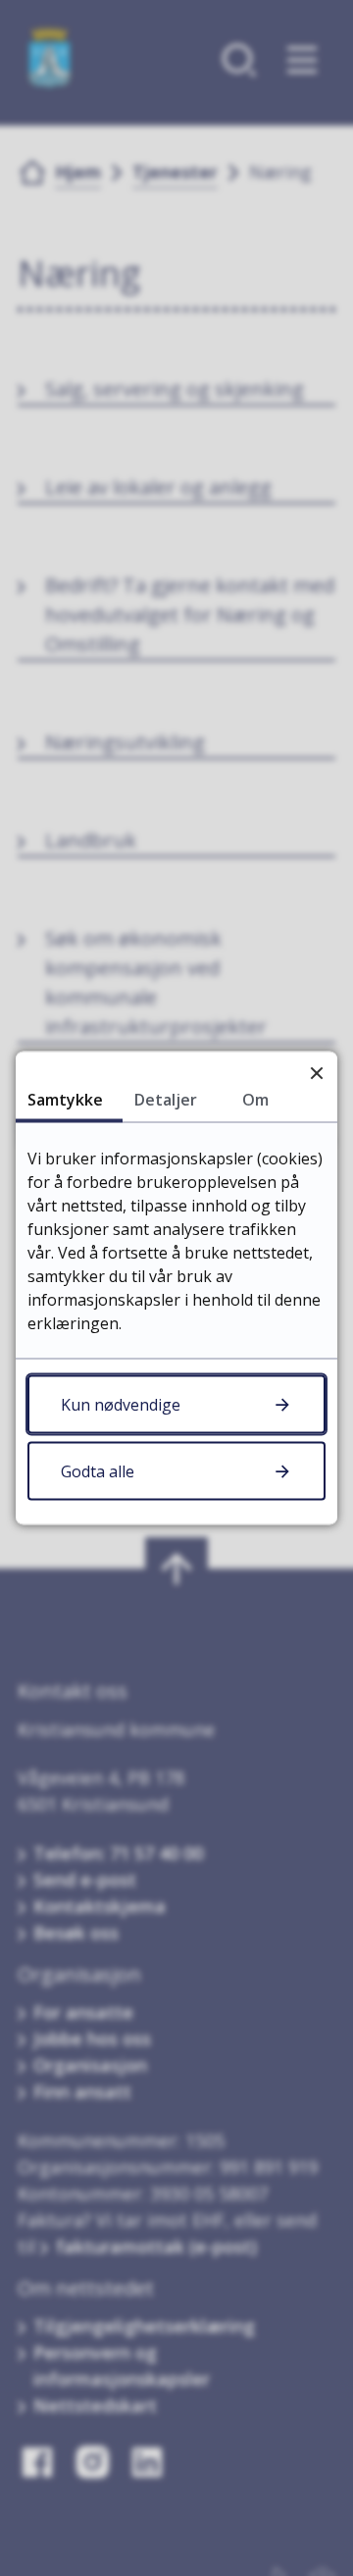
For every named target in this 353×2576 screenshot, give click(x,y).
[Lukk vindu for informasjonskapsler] (316, 1073)
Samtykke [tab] (65, 1100)
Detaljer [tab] (166, 1100)
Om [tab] (255, 1100)
